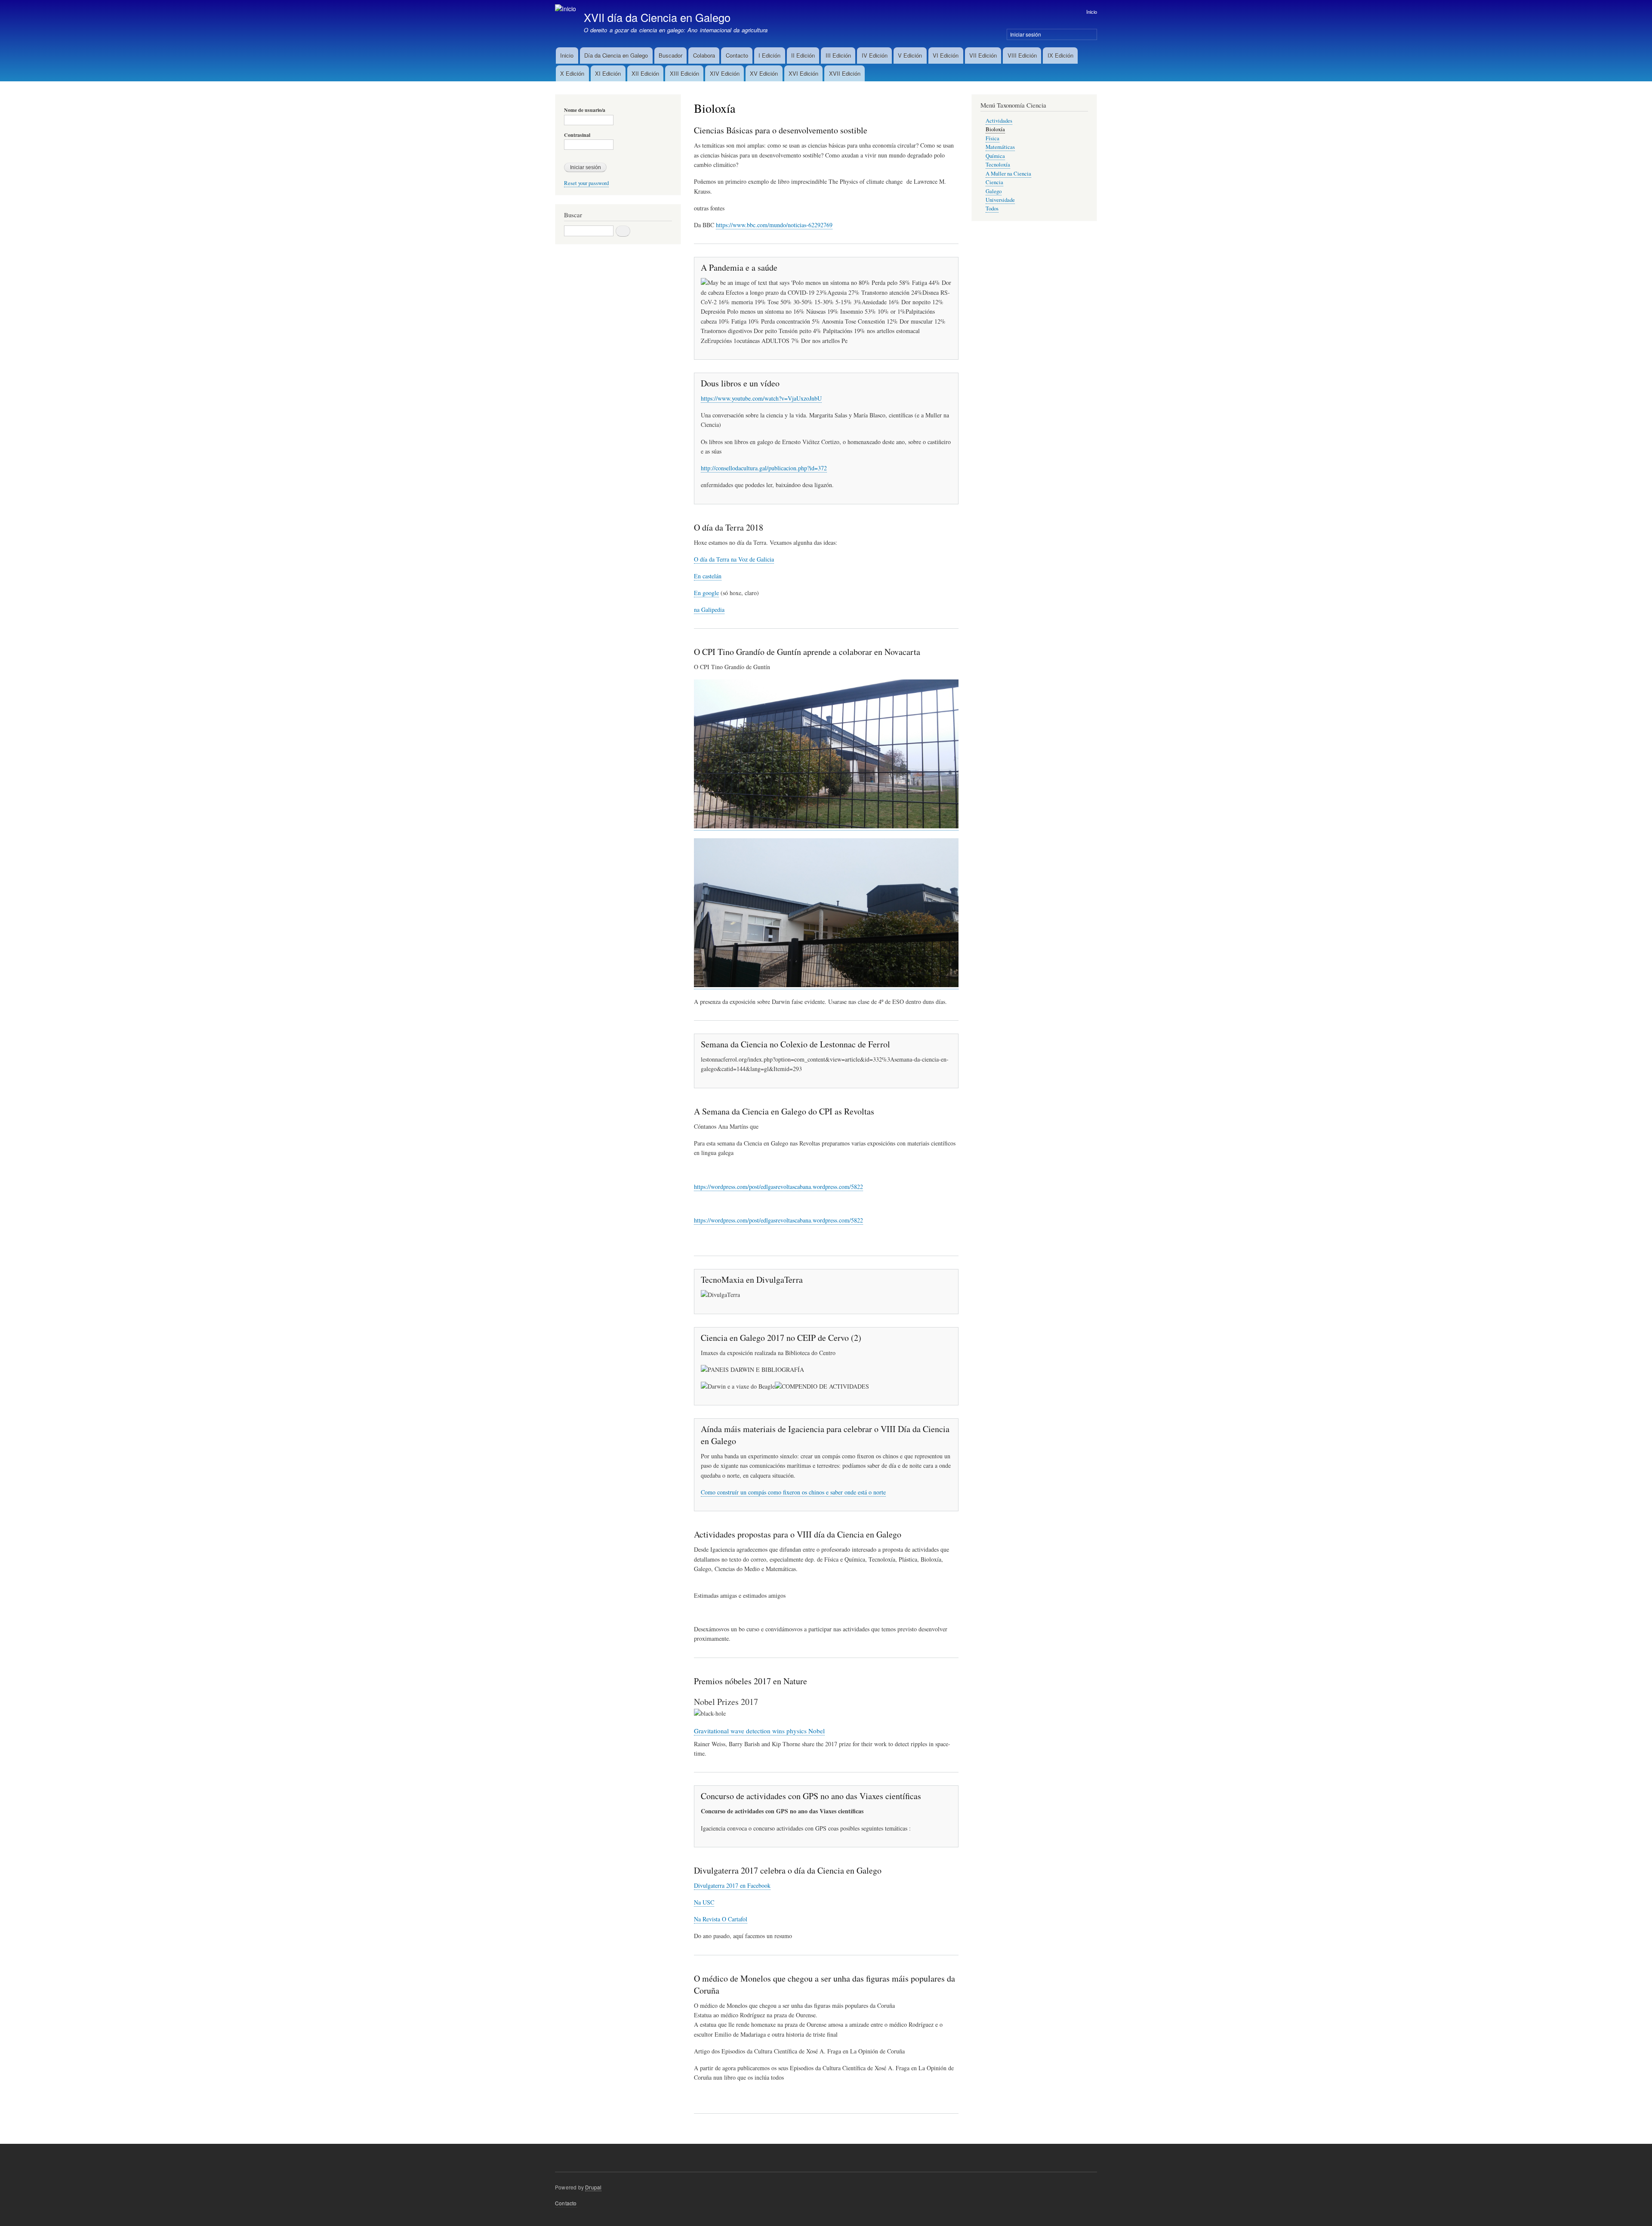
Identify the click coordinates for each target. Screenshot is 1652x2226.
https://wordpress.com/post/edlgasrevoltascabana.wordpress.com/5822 (778, 1187)
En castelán (708, 576)
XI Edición (608, 73)
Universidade (1000, 200)
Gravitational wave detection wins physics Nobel (759, 1731)
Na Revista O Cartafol (721, 1919)
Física (992, 138)
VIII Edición (1022, 55)
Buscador (670, 55)
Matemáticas (1000, 147)
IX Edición (1060, 55)
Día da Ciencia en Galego (616, 55)
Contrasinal (577, 135)
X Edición (572, 73)
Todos (992, 208)
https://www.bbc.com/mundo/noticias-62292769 (774, 225)
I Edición (769, 55)
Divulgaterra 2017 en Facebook (732, 1885)
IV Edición (875, 55)
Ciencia (994, 182)
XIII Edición (684, 73)
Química (995, 156)
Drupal (593, 2187)
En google (706, 593)
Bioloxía (995, 129)
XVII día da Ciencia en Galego (657, 17)
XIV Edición (725, 73)
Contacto (737, 55)
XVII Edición (845, 73)
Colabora (704, 55)
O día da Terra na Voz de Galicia (734, 559)
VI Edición (946, 55)
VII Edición (983, 55)
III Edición (838, 55)
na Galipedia (709, 610)
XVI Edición (803, 73)
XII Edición (645, 73)
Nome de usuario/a (585, 110)
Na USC (704, 1902)
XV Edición (764, 73)
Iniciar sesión (1026, 34)
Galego (994, 191)
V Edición (910, 55)
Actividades (999, 121)
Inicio (1092, 12)
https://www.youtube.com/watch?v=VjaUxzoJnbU (761, 398)
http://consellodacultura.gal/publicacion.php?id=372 (764, 468)
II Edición (803, 55)
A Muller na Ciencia (1008, 174)
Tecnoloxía (998, 165)
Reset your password (586, 183)
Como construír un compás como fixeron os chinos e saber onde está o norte (793, 1492)
